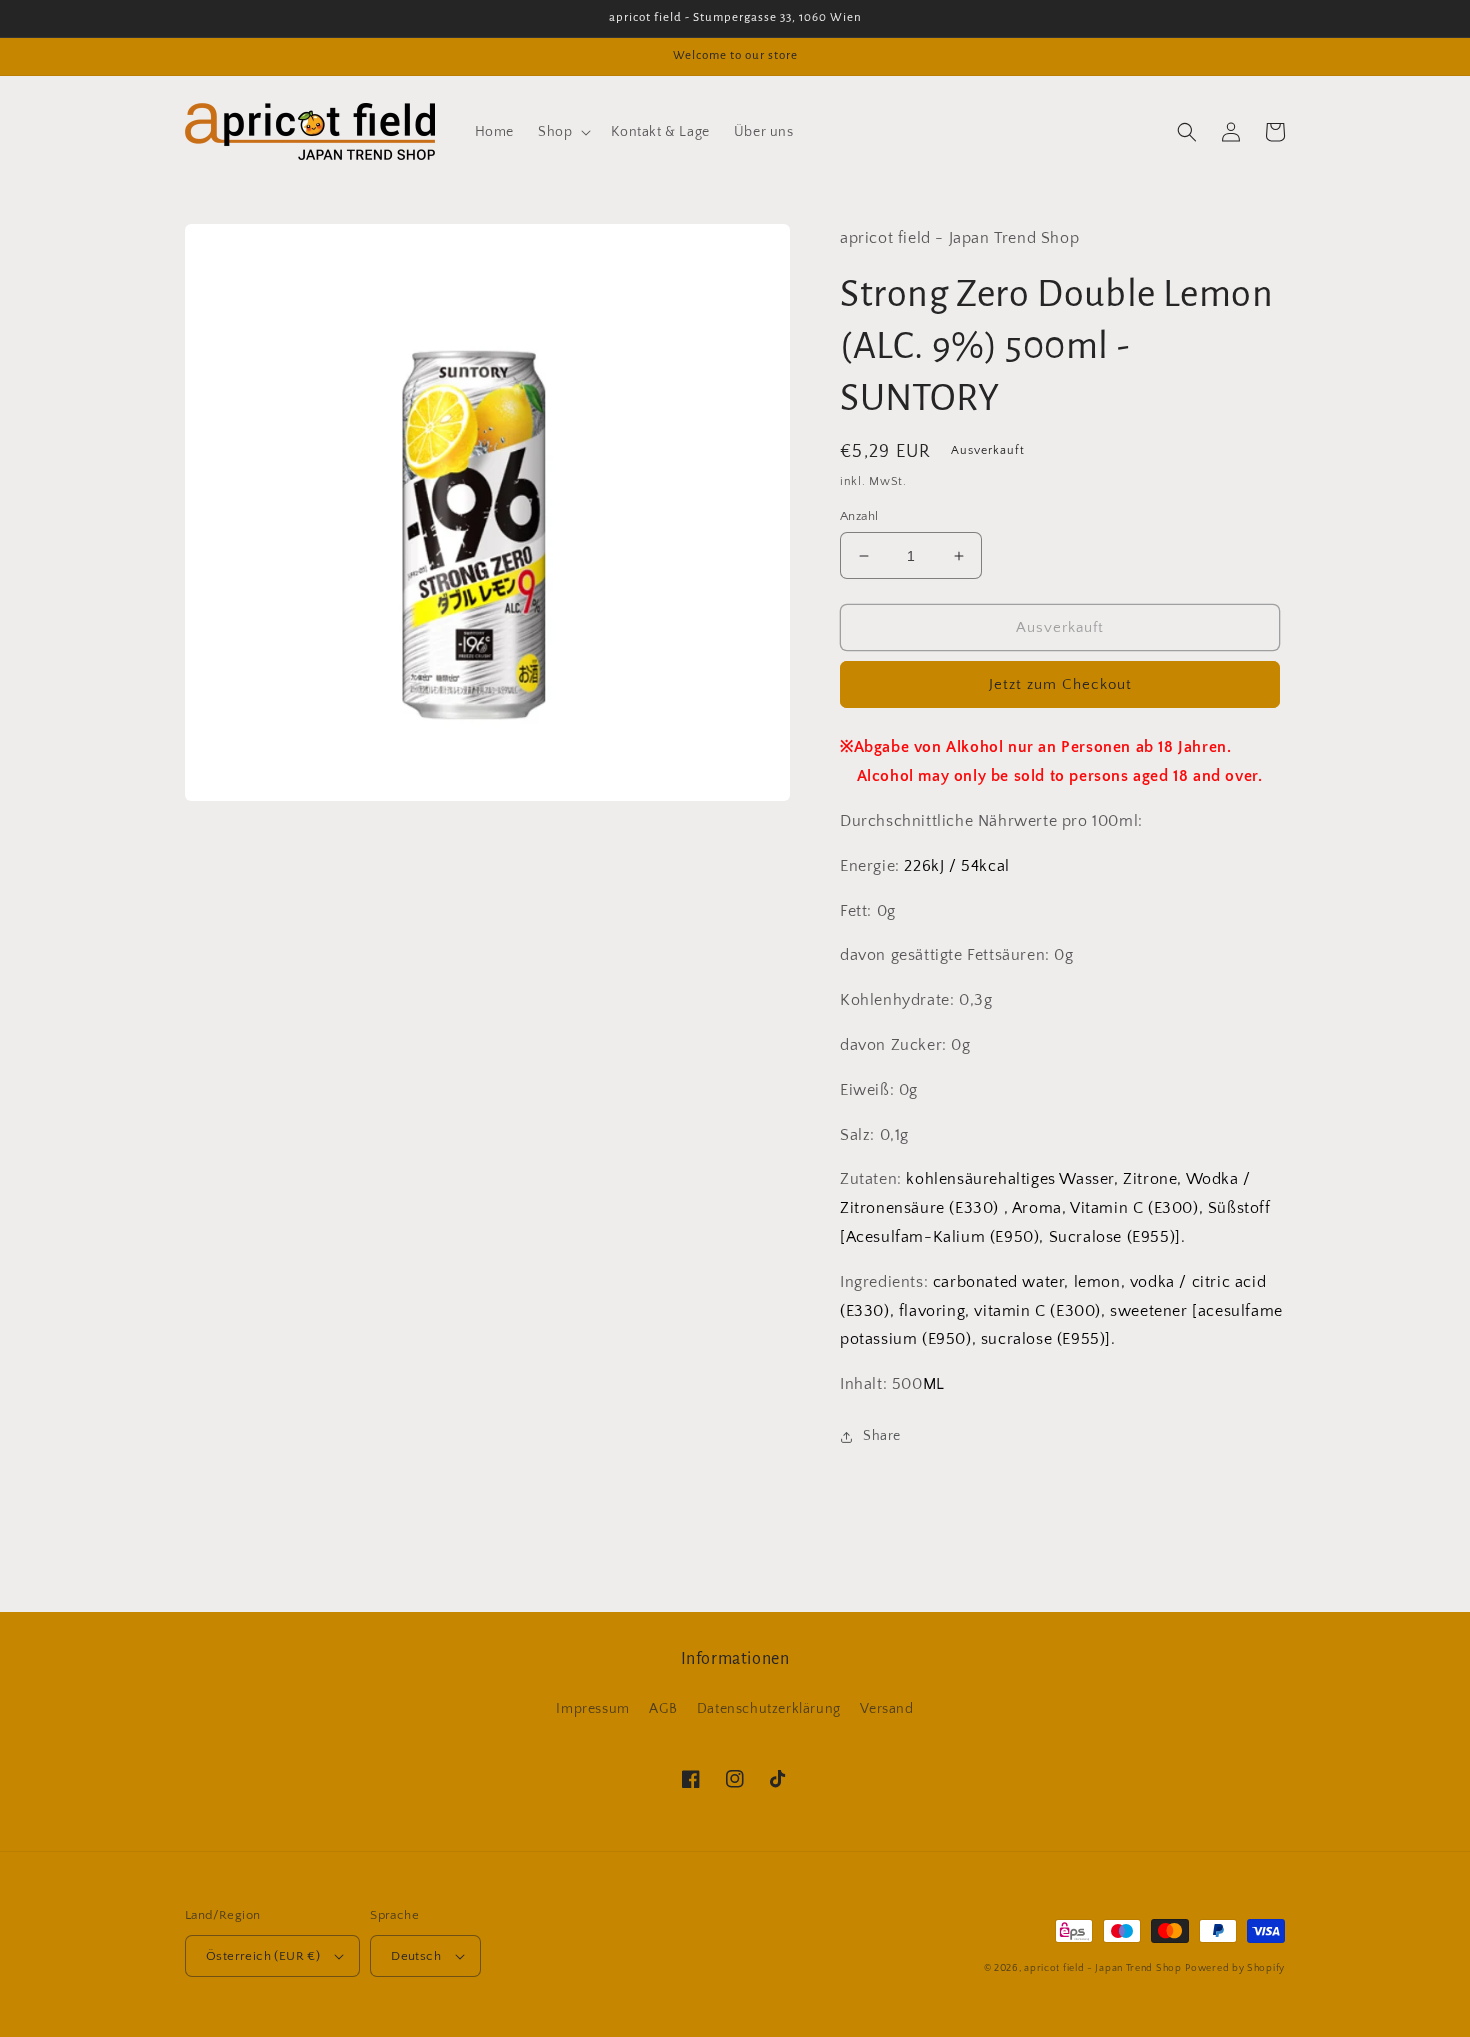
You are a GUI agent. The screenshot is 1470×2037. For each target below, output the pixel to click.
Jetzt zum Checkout (1060, 684)
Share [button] (882, 1436)
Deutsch (416, 1956)
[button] (562, 132)
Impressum (592, 1709)
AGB (663, 1709)
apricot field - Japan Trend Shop (1102, 1968)
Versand (886, 1709)
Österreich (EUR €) (263, 1956)
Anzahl (859, 516)
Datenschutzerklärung (769, 1709)
